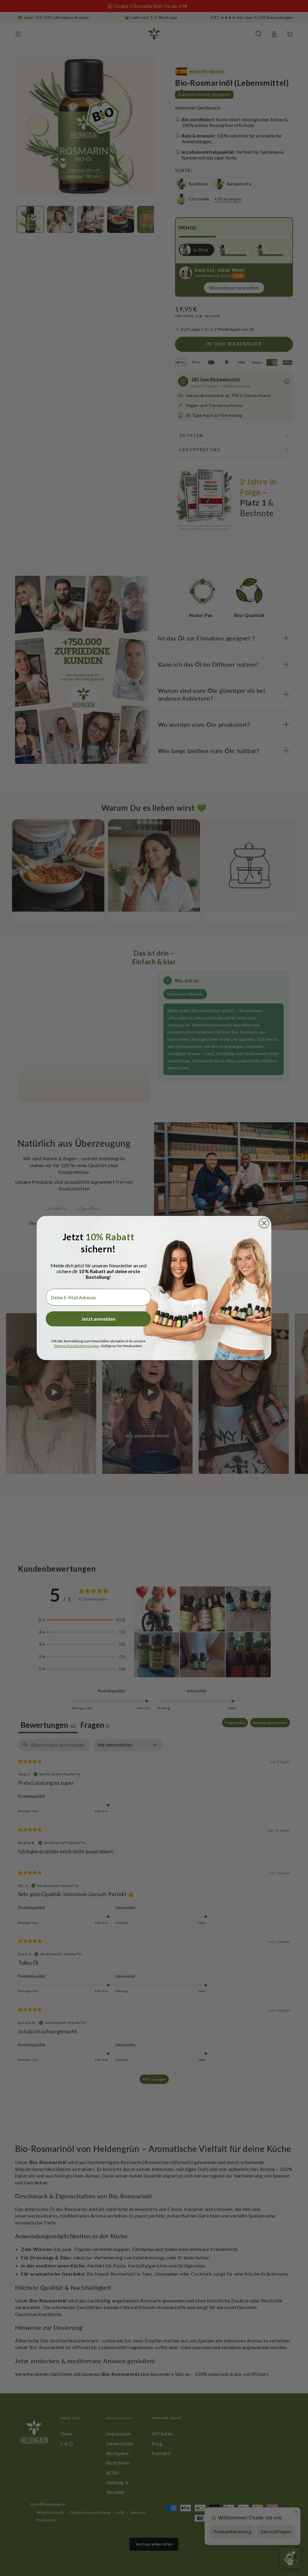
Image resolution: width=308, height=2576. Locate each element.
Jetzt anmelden (98, 1319)
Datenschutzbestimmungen (77, 1346)
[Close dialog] (264, 1223)
